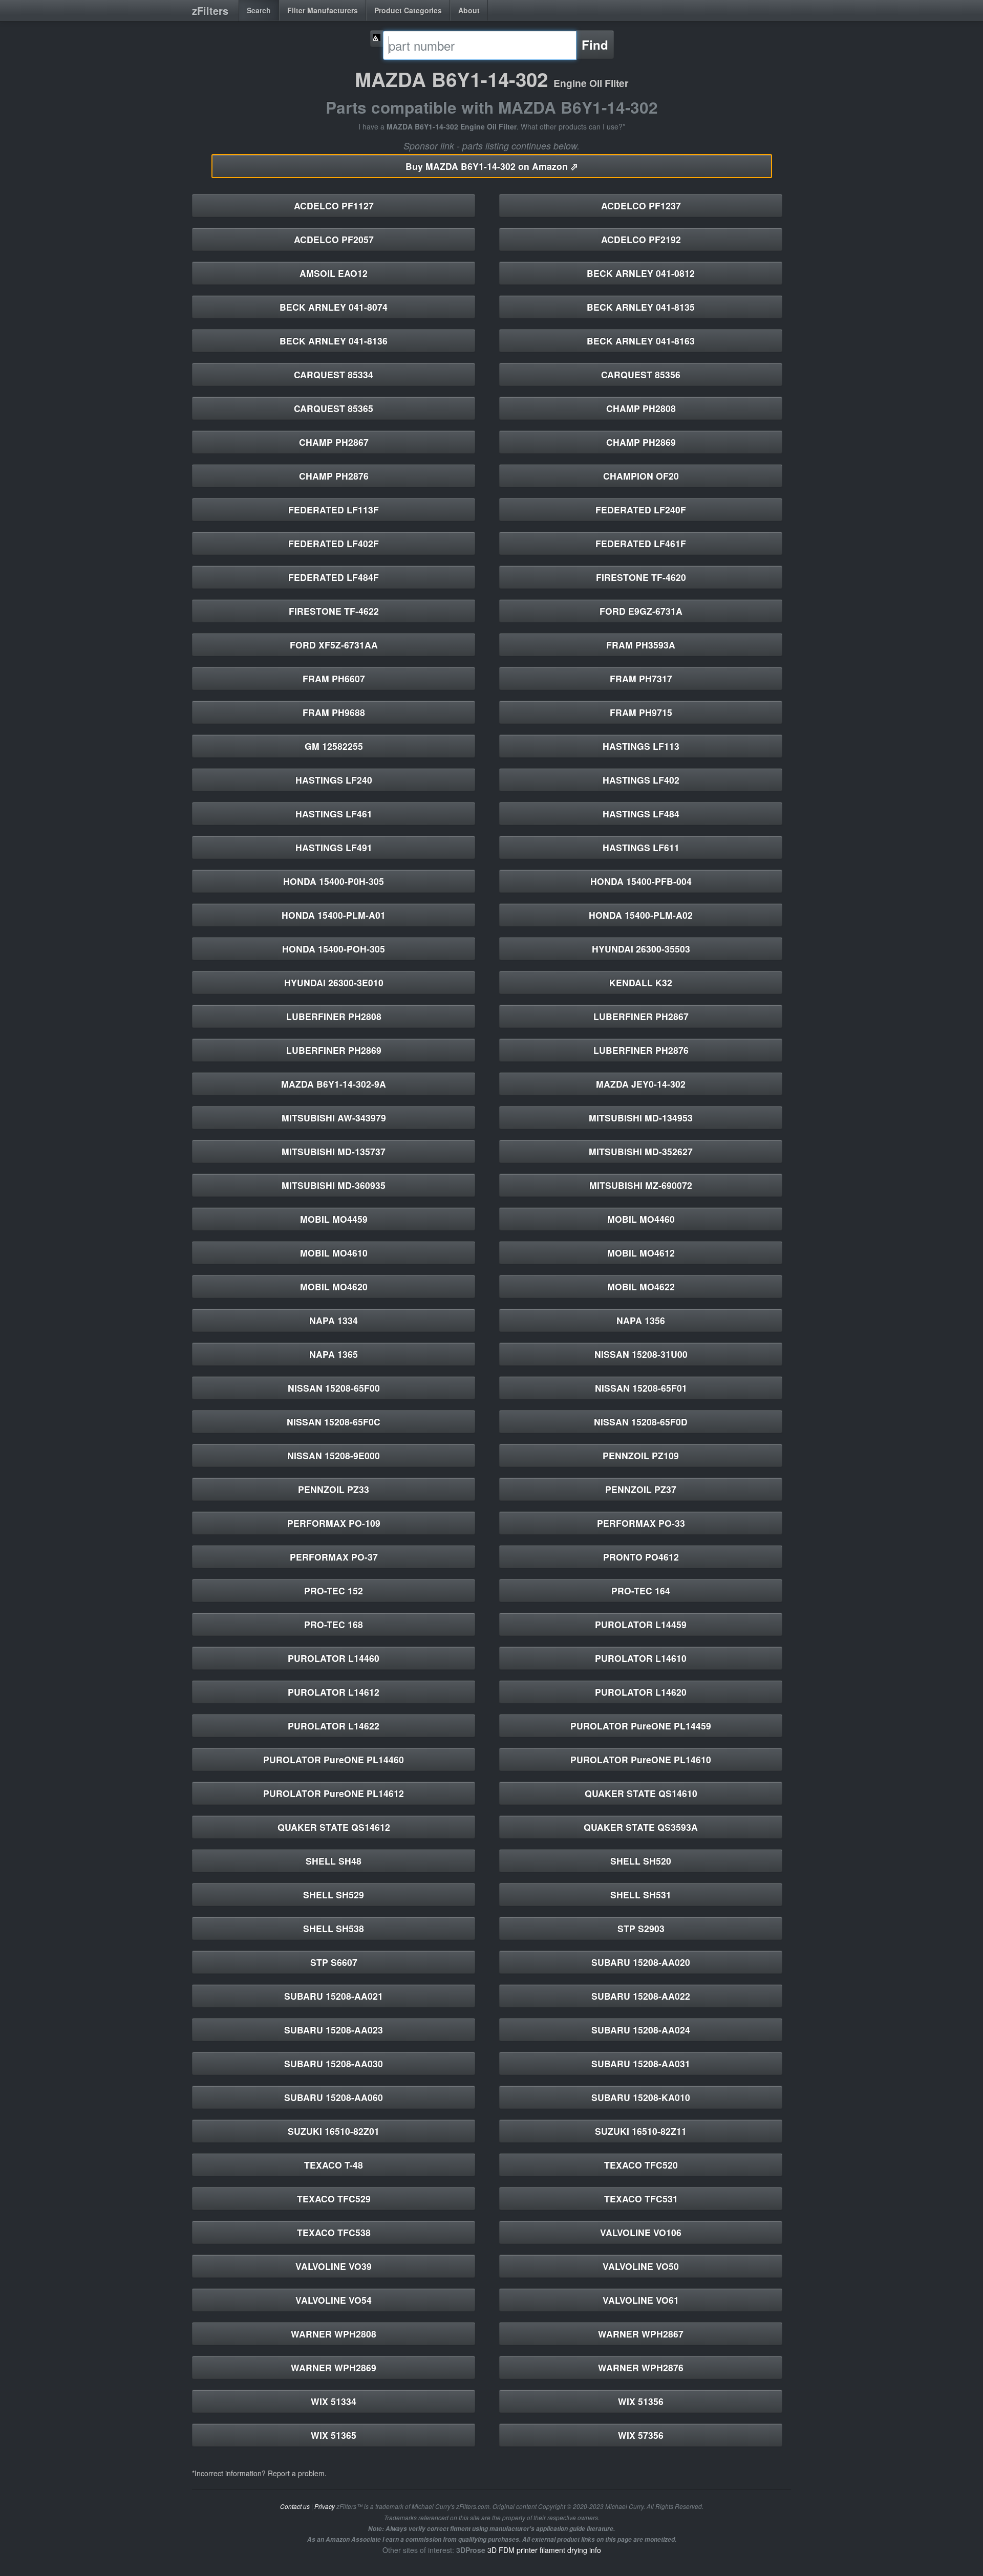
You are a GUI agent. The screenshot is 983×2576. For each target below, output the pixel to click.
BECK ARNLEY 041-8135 (641, 307)
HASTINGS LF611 (641, 847)
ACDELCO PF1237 (641, 205)
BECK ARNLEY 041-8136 (334, 341)
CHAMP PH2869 (641, 442)
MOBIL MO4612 (641, 1253)
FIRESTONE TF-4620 (641, 577)
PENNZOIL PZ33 (334, 1489)
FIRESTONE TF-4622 (334, 611)
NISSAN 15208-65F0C (334, 1422)
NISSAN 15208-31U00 (641, 1354)
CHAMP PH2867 (334, 442)
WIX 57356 (641, 2435)
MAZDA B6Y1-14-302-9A (334, 1084)
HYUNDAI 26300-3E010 (334, 982)
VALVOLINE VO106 (641, 2232)
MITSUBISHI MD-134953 (641, 1118)
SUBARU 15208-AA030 (334, 2063)
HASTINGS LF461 (334, 814)
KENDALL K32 (641, 982)
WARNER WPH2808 (334, 2334)
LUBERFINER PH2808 (334, 1016)
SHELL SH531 (641, 1895)
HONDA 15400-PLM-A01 (334, 915)
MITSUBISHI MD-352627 (641, 1151)
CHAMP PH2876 (334, 476)
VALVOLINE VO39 (334, 2266)
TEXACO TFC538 (334, 2232)
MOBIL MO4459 (334, 1219)
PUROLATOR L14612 (334, 1692)
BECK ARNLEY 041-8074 (334, 307)
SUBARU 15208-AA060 (334, 2097)
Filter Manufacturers (323, 10)
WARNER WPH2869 (334, 2367)
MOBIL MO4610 (334, 1253)
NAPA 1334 (334, 1320)
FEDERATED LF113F (334, 510)
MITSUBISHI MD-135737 (334, 1151)
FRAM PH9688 (334, 712)
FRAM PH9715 (641, 712)
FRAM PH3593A (641, 645)
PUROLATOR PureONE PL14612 (334, 1793)
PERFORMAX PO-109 (334, 1523)
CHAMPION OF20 (641, 476)
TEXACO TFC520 (641, 2165)
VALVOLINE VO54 (334, 2300)
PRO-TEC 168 (334, 1624)
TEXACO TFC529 (334, 2199)
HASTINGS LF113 (641, 746)
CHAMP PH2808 (641, 408)
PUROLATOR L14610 (641, 1658)
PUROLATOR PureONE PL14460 (334, 1759)
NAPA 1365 (334, 1354)
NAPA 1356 (641, 1320)
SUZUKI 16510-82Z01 (334, 2131)
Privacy (325, 2506)
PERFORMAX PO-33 (641, 1523)
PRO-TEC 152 (334, 1590)
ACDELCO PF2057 (334, 239)
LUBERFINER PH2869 (334, 1050)
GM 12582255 (334, 746)
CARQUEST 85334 (334, 374)
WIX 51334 (334, 2401)
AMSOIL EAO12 (334, 273)
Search (259, 10)
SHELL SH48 (334, 1861)
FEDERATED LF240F (641, 510)
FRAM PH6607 (334, 678)
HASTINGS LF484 (641, 814)
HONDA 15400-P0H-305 (334, 881)
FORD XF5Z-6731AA (334, 645)
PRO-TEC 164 (641, 1590)
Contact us (295, 2506)
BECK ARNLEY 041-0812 (641, 273)
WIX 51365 (334, 2435)
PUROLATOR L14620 (641, 1692)
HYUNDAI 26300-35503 (641, 949)
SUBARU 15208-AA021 (334, 1996)
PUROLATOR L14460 (334, 1658)
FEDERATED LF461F (641, 543)
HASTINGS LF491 (334, 847)
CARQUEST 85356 (641, 374)
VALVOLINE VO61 (641, 2300)
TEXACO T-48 (334, 2165)
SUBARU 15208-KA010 (641, 2097)
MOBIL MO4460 (641, 1219)
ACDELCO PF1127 (334, 205)
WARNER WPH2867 (641, 2334)
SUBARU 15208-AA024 (641, 2030)
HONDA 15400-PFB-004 (641, 881)
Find (595, 45)
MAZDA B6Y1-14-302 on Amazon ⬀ (492, 166)
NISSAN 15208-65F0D (641, 1422)
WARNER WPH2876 (641, 2367)
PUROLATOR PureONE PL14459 (641, 1726)
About (469, 10)
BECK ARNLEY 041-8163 (641, 341)
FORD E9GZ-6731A (641, 611)
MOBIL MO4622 (641, 1286)
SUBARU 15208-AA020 (641, 1962)
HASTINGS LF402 (641, 780)
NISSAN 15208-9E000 (334, 1455)
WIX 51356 (641, 2401)
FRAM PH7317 (641, 678)
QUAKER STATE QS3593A (641, 1827)
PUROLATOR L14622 (334, 1726)
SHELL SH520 (641, 1861)
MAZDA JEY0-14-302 (641, 1084)
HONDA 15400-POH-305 (334, 949)
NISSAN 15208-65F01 (641, 1388)
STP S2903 (641, 1928)
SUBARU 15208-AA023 (334, 2030)
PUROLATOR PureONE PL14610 (641, 1759)
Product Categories (408, 10)
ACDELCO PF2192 (641, 239)
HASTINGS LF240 (334, 780)
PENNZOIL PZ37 (641, 1489)
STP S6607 (334, 1962)
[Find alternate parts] (377, 39)
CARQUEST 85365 (334, 408)
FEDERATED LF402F (334, 543)
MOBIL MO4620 (334, 1286)
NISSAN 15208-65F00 (334, 1388)
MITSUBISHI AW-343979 (334, 1118)
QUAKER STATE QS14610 (641, 1793)
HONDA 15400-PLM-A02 (641, 915)
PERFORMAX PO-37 (334, 1557)
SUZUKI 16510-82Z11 (641, 2131)
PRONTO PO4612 (641, 1557)
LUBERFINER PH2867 (641, 1016)
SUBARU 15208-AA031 (641, 2063)
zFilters (210, 10)
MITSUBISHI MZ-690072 (641, 1185)
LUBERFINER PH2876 (641, 1050)
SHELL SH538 (334, 1928)
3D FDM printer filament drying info (544, 2550)
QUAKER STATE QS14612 (334, 1827)
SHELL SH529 (334, 1895)
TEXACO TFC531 (641, 2199)
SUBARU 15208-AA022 (641, 1996)
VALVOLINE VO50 (641, 2266)
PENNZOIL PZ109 (641, 1455)
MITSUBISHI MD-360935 (334, 1185)
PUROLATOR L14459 (641, 1624)
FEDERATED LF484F (334, 577)
